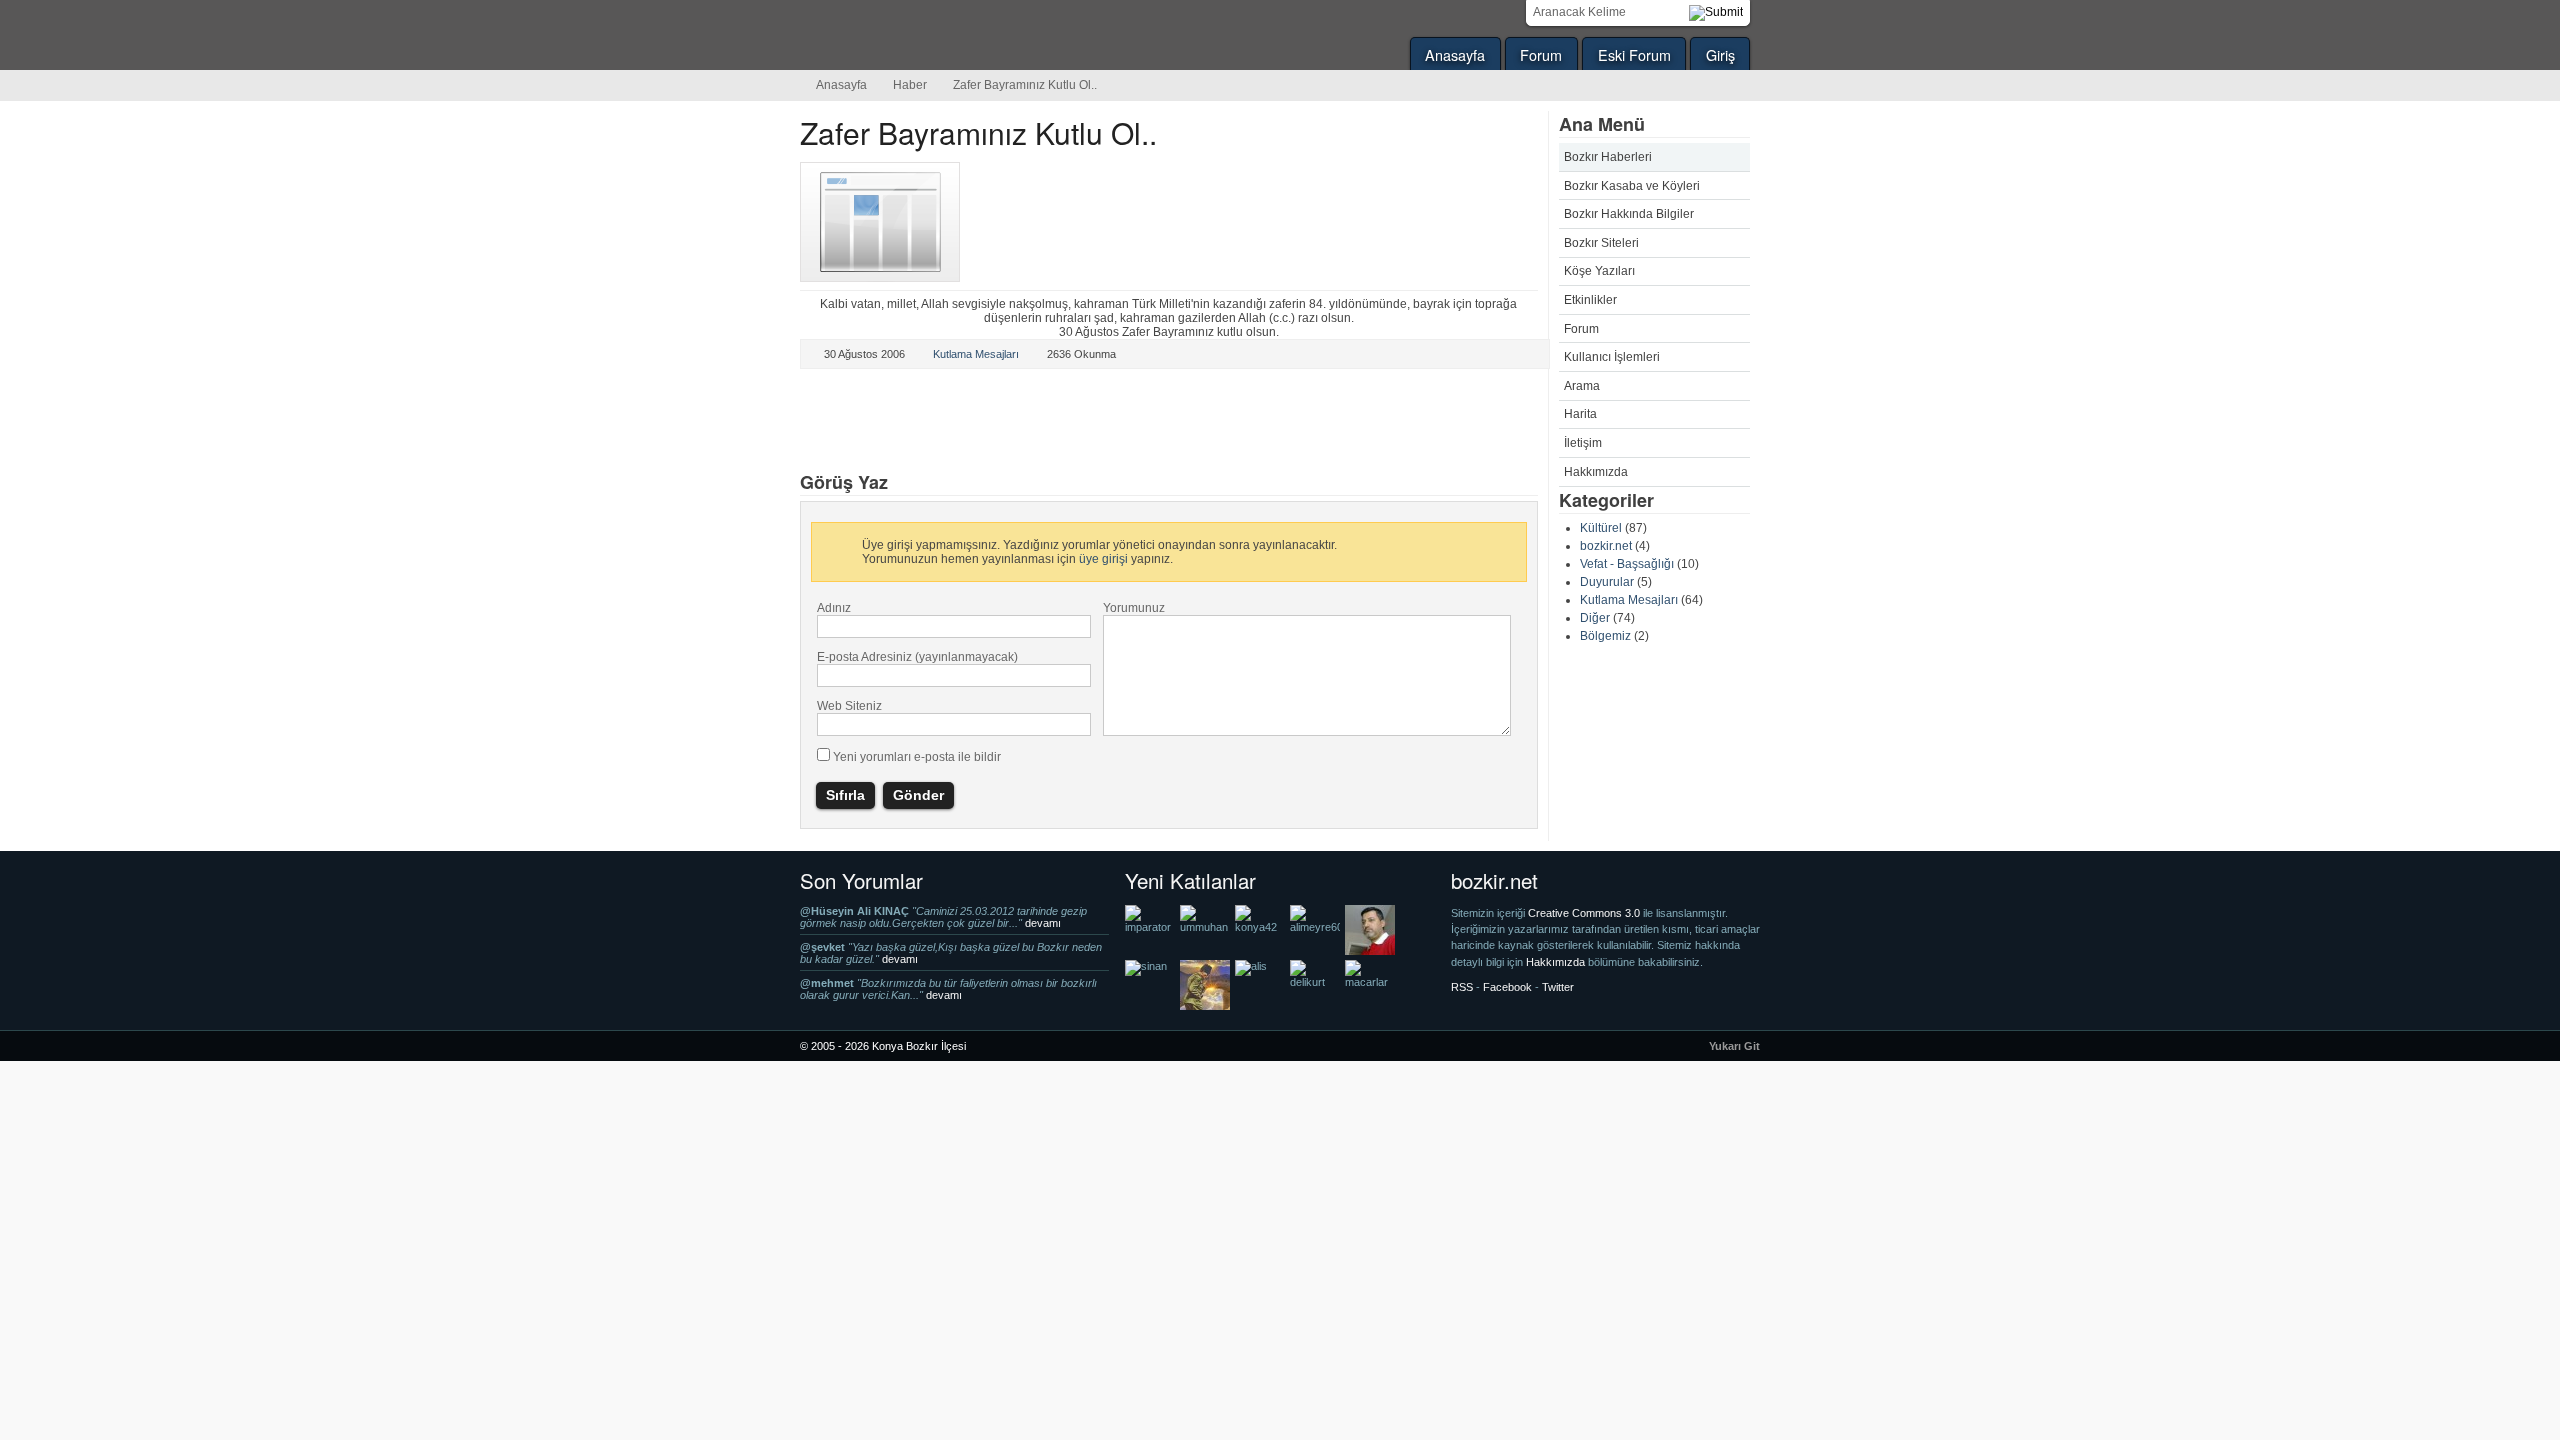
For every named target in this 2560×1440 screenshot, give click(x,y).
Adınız (834, 608)
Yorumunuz (1134, 608)
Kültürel (1601, 528)
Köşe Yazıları (1599, 271)
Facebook (971, 422)
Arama (1582, 386)
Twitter (839, 422)
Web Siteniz (849, 706)
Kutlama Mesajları (1629, 600)
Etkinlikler (1590, 300)
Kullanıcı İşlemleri (1612, 357)
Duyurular (1607, 582)
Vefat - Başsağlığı (1627, 564)
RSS (1462, 987)
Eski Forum (1634, 54)
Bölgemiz (1605, 636)
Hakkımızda (1596, 472)
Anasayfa (1455, 54)
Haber (910, 85)
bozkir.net (1606, 546)
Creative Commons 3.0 (1585, 913)
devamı (1043, 923)
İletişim (1583, 443)
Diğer (1595, 618)
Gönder (918, 795)
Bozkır (935, 35)
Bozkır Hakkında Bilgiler (1629, 214)
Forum (1541, 54)
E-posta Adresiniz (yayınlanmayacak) (917, 657)
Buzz (1037, 422)
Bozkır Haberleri (1608, 157)
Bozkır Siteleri (1601, 243)
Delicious (905, 422)
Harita (1580, 414)
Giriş (1720, 54)
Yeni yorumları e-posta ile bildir (917, 757)
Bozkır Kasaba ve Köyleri (1632, 186)
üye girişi (1103, 559)
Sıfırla (845, 795)
